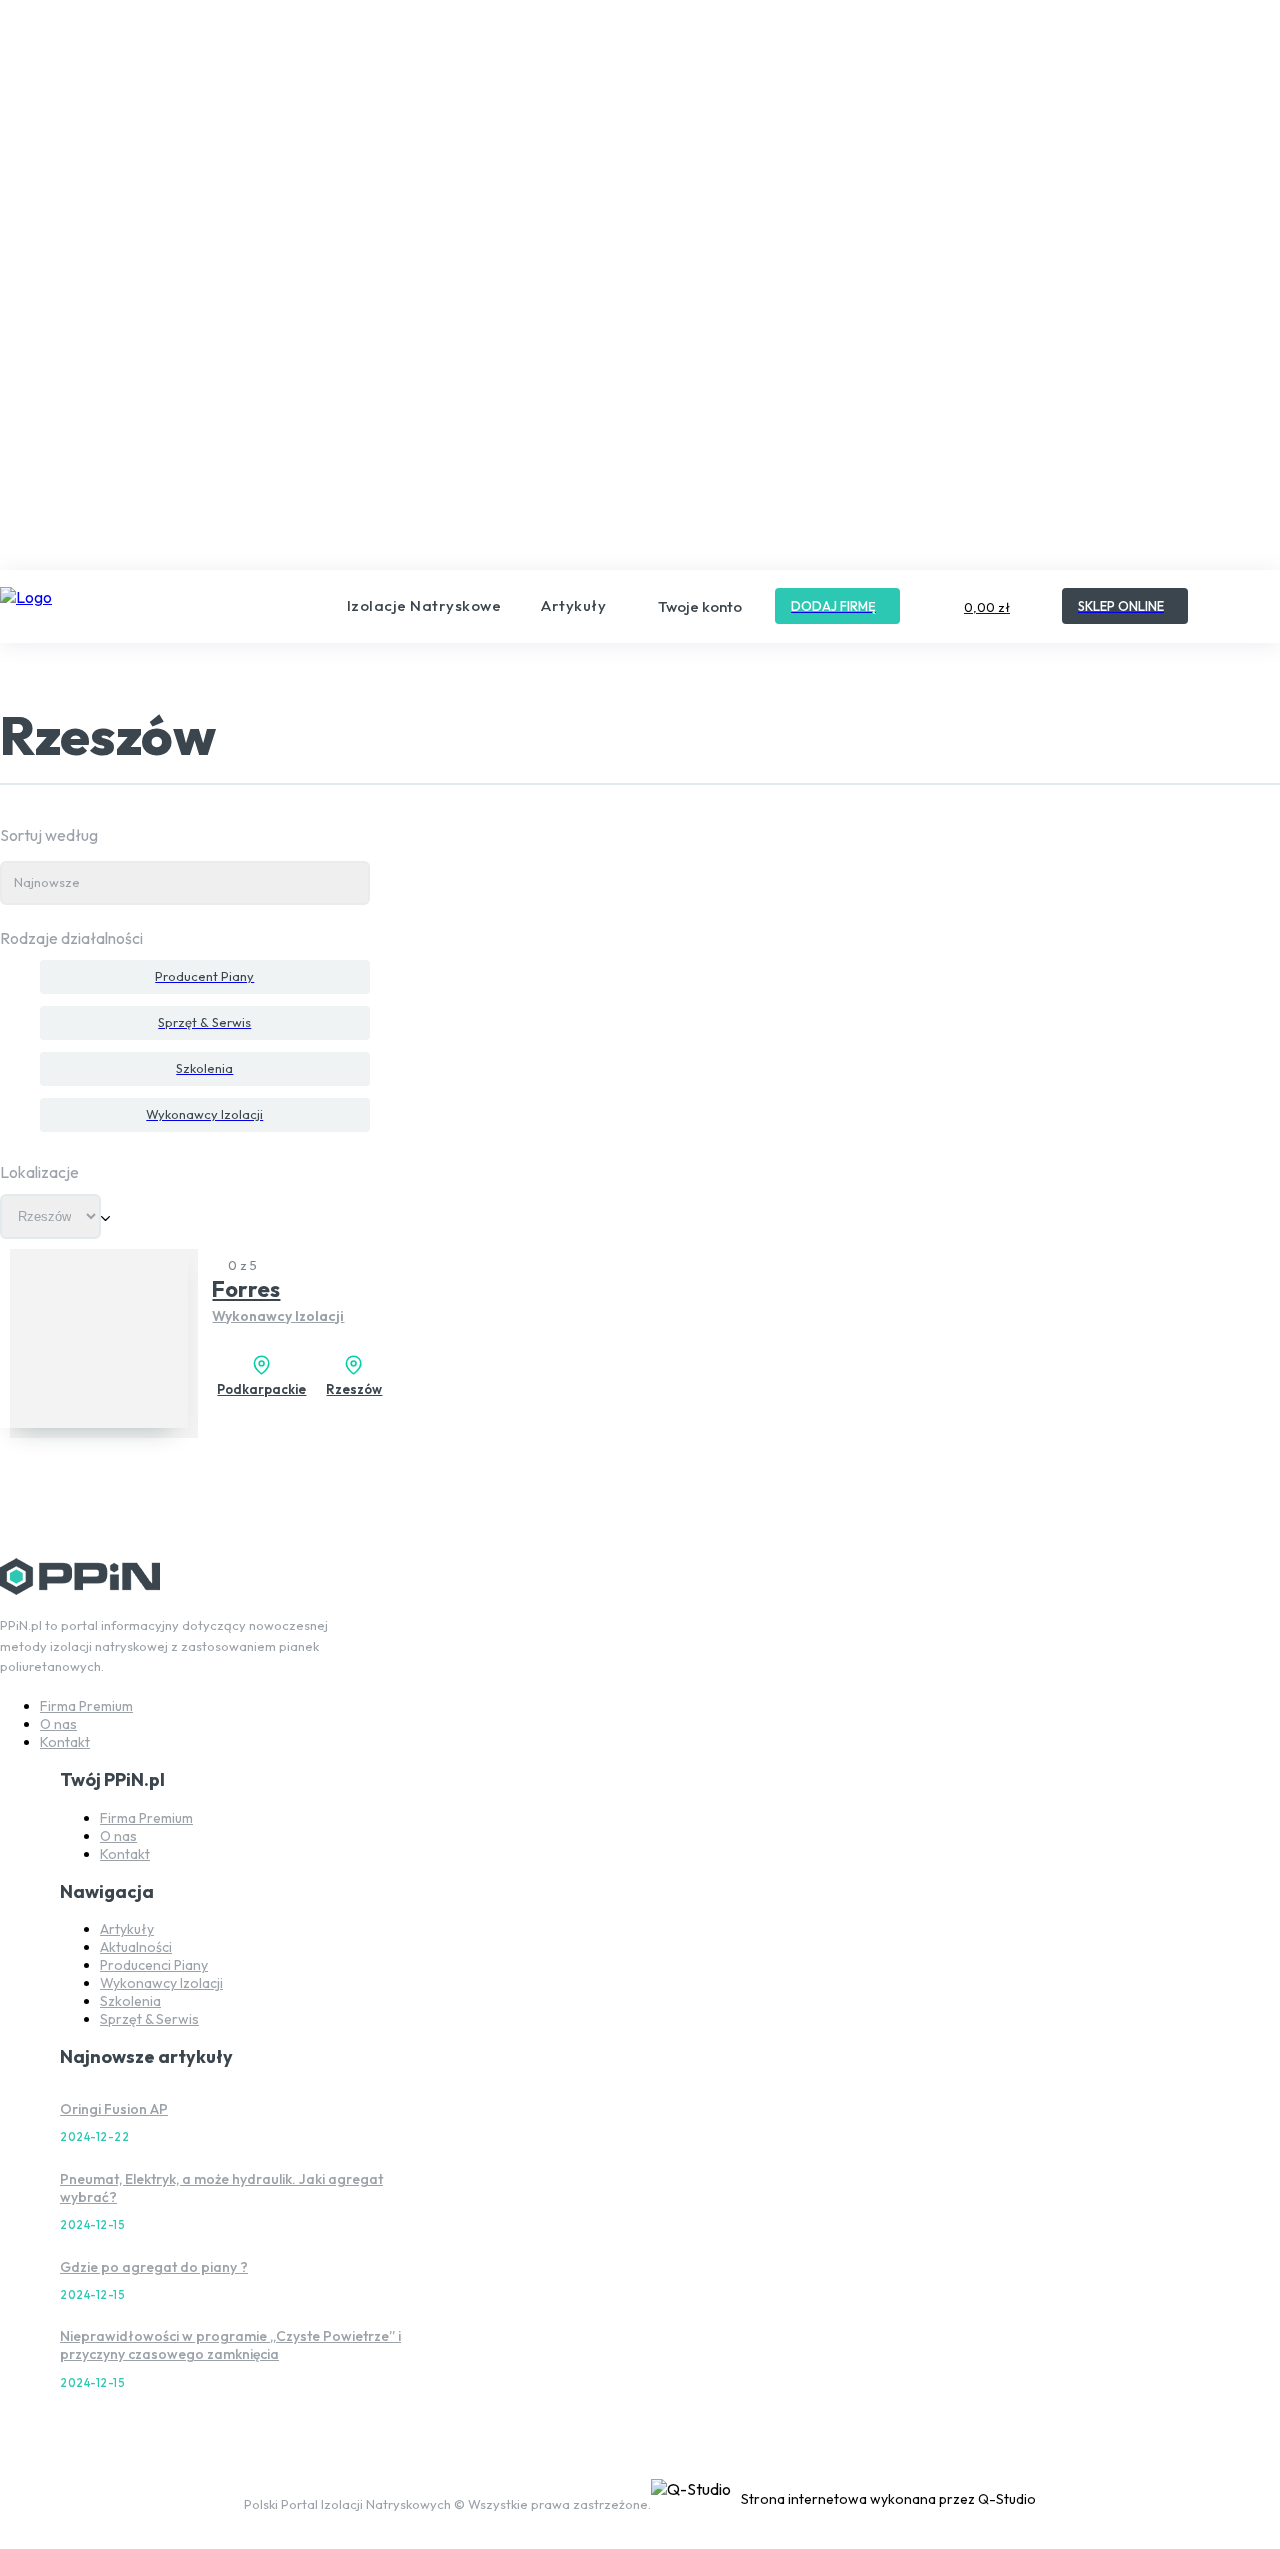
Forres (246, 1289)
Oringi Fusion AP (114, 2109)
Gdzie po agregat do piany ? (154, 2267)
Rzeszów (354, 1389)
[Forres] (94, 1333)
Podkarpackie (261, 1389)
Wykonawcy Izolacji (278, 1316)
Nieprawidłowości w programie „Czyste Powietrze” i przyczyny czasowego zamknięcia (230, 2345)
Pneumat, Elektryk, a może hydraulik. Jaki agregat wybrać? (221, 2188)
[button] (1234, 605)
